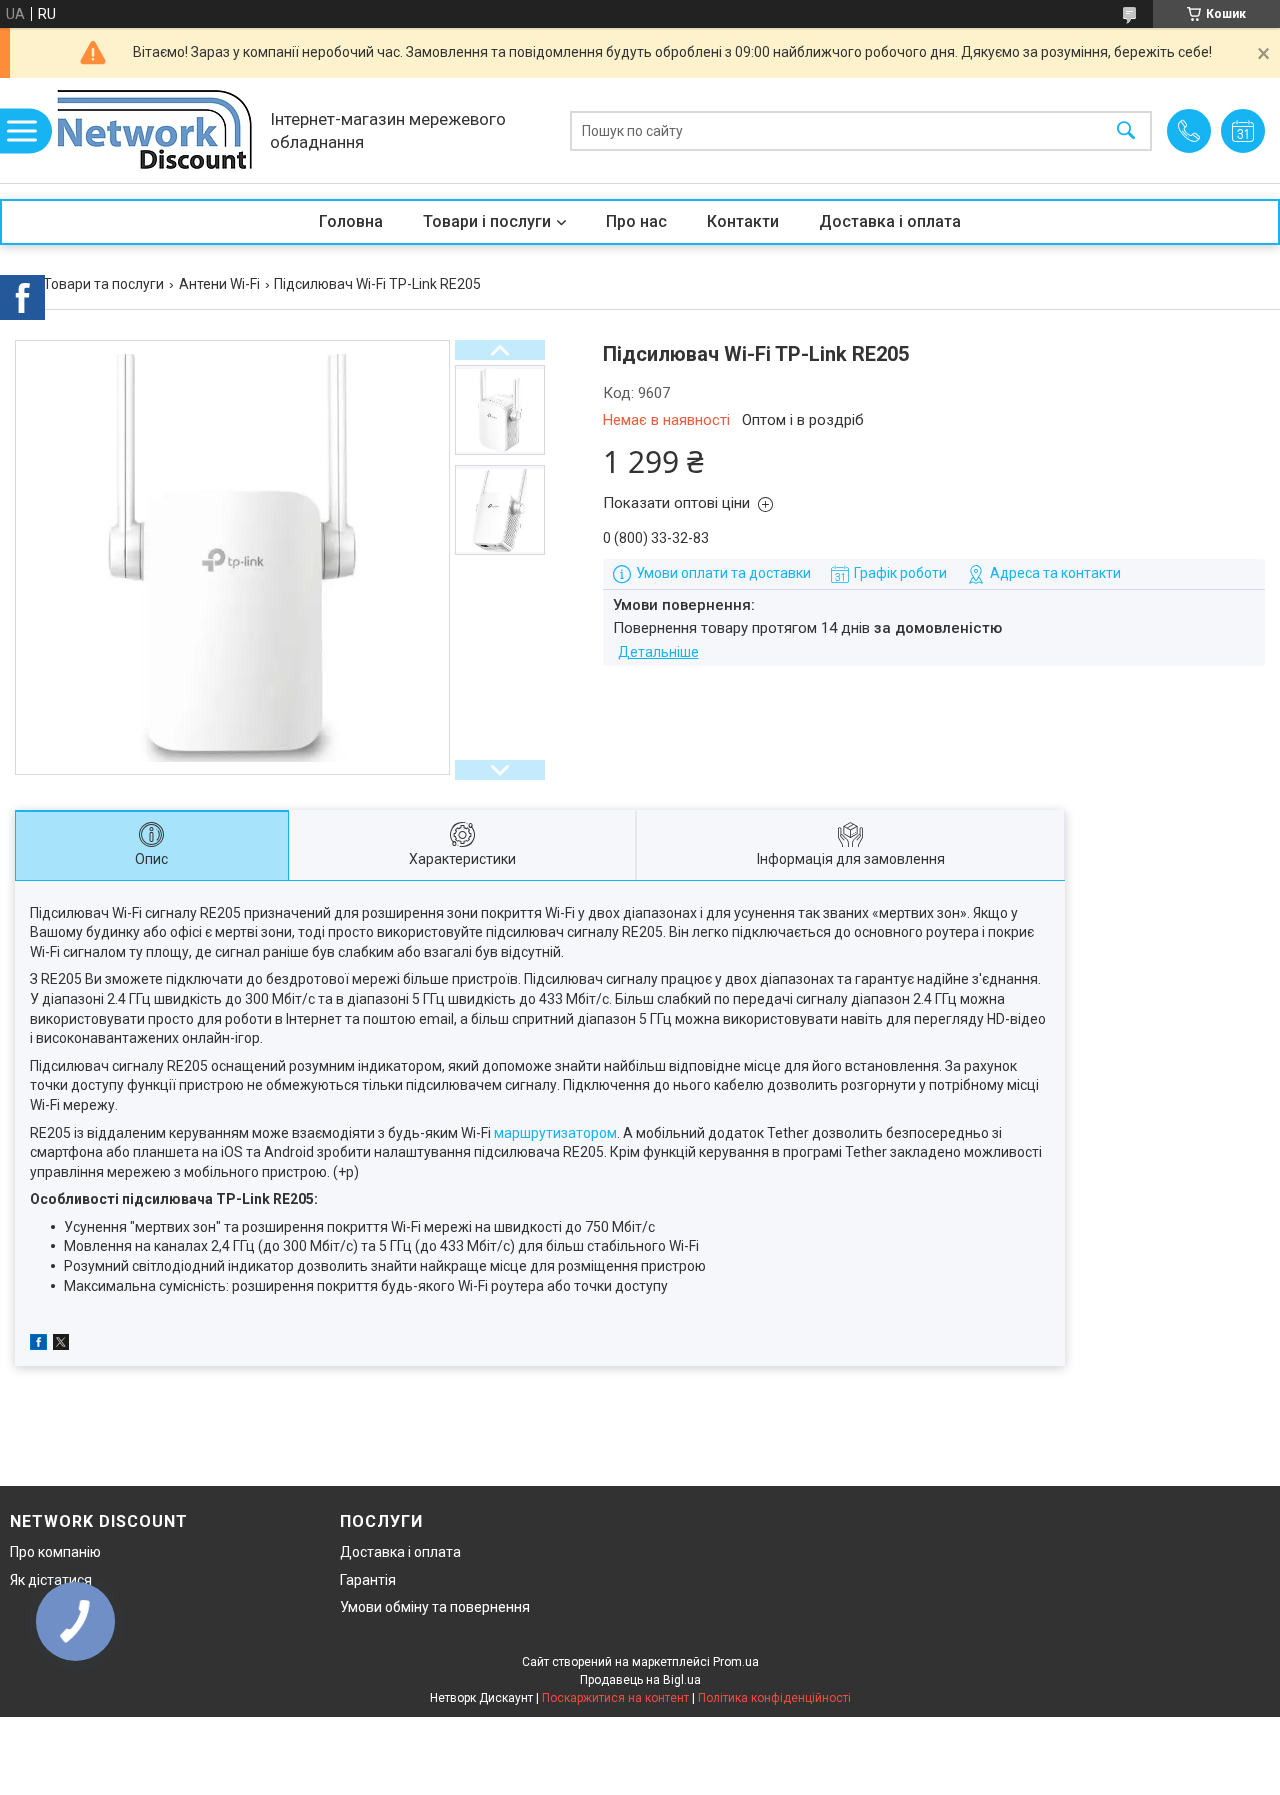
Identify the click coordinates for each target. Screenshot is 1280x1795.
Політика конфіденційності (774, 1698)
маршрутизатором (555, 1133)
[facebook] (38, 1345)
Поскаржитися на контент (615, 1698)
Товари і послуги (487, 221)
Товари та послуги (103, 284)
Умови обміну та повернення (435, 1607)
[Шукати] (1126, 130)
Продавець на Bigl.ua (640, 1680)
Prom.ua (736, 1662)
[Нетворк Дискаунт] (155, 130)
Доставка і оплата (890, 221)
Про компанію (55, 1552)
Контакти (743, 221)
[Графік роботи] (1243, 131)
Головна (351, 221)
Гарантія (368, 1580)
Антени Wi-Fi (219, 284)
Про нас (636, 221)
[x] (61, 1345)
